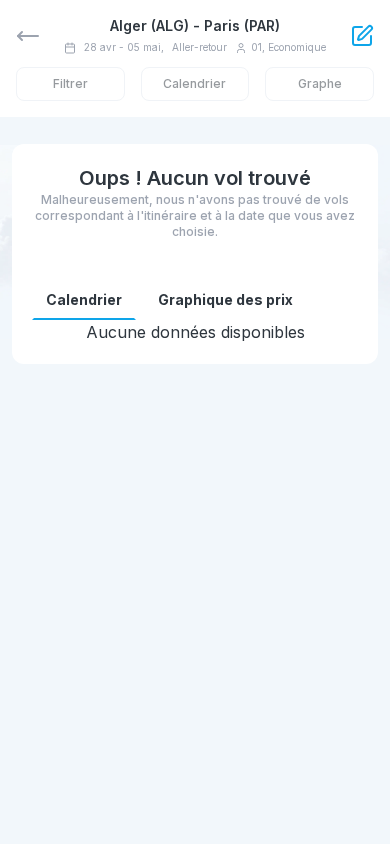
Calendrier (84, 299)
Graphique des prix (225, 299)
